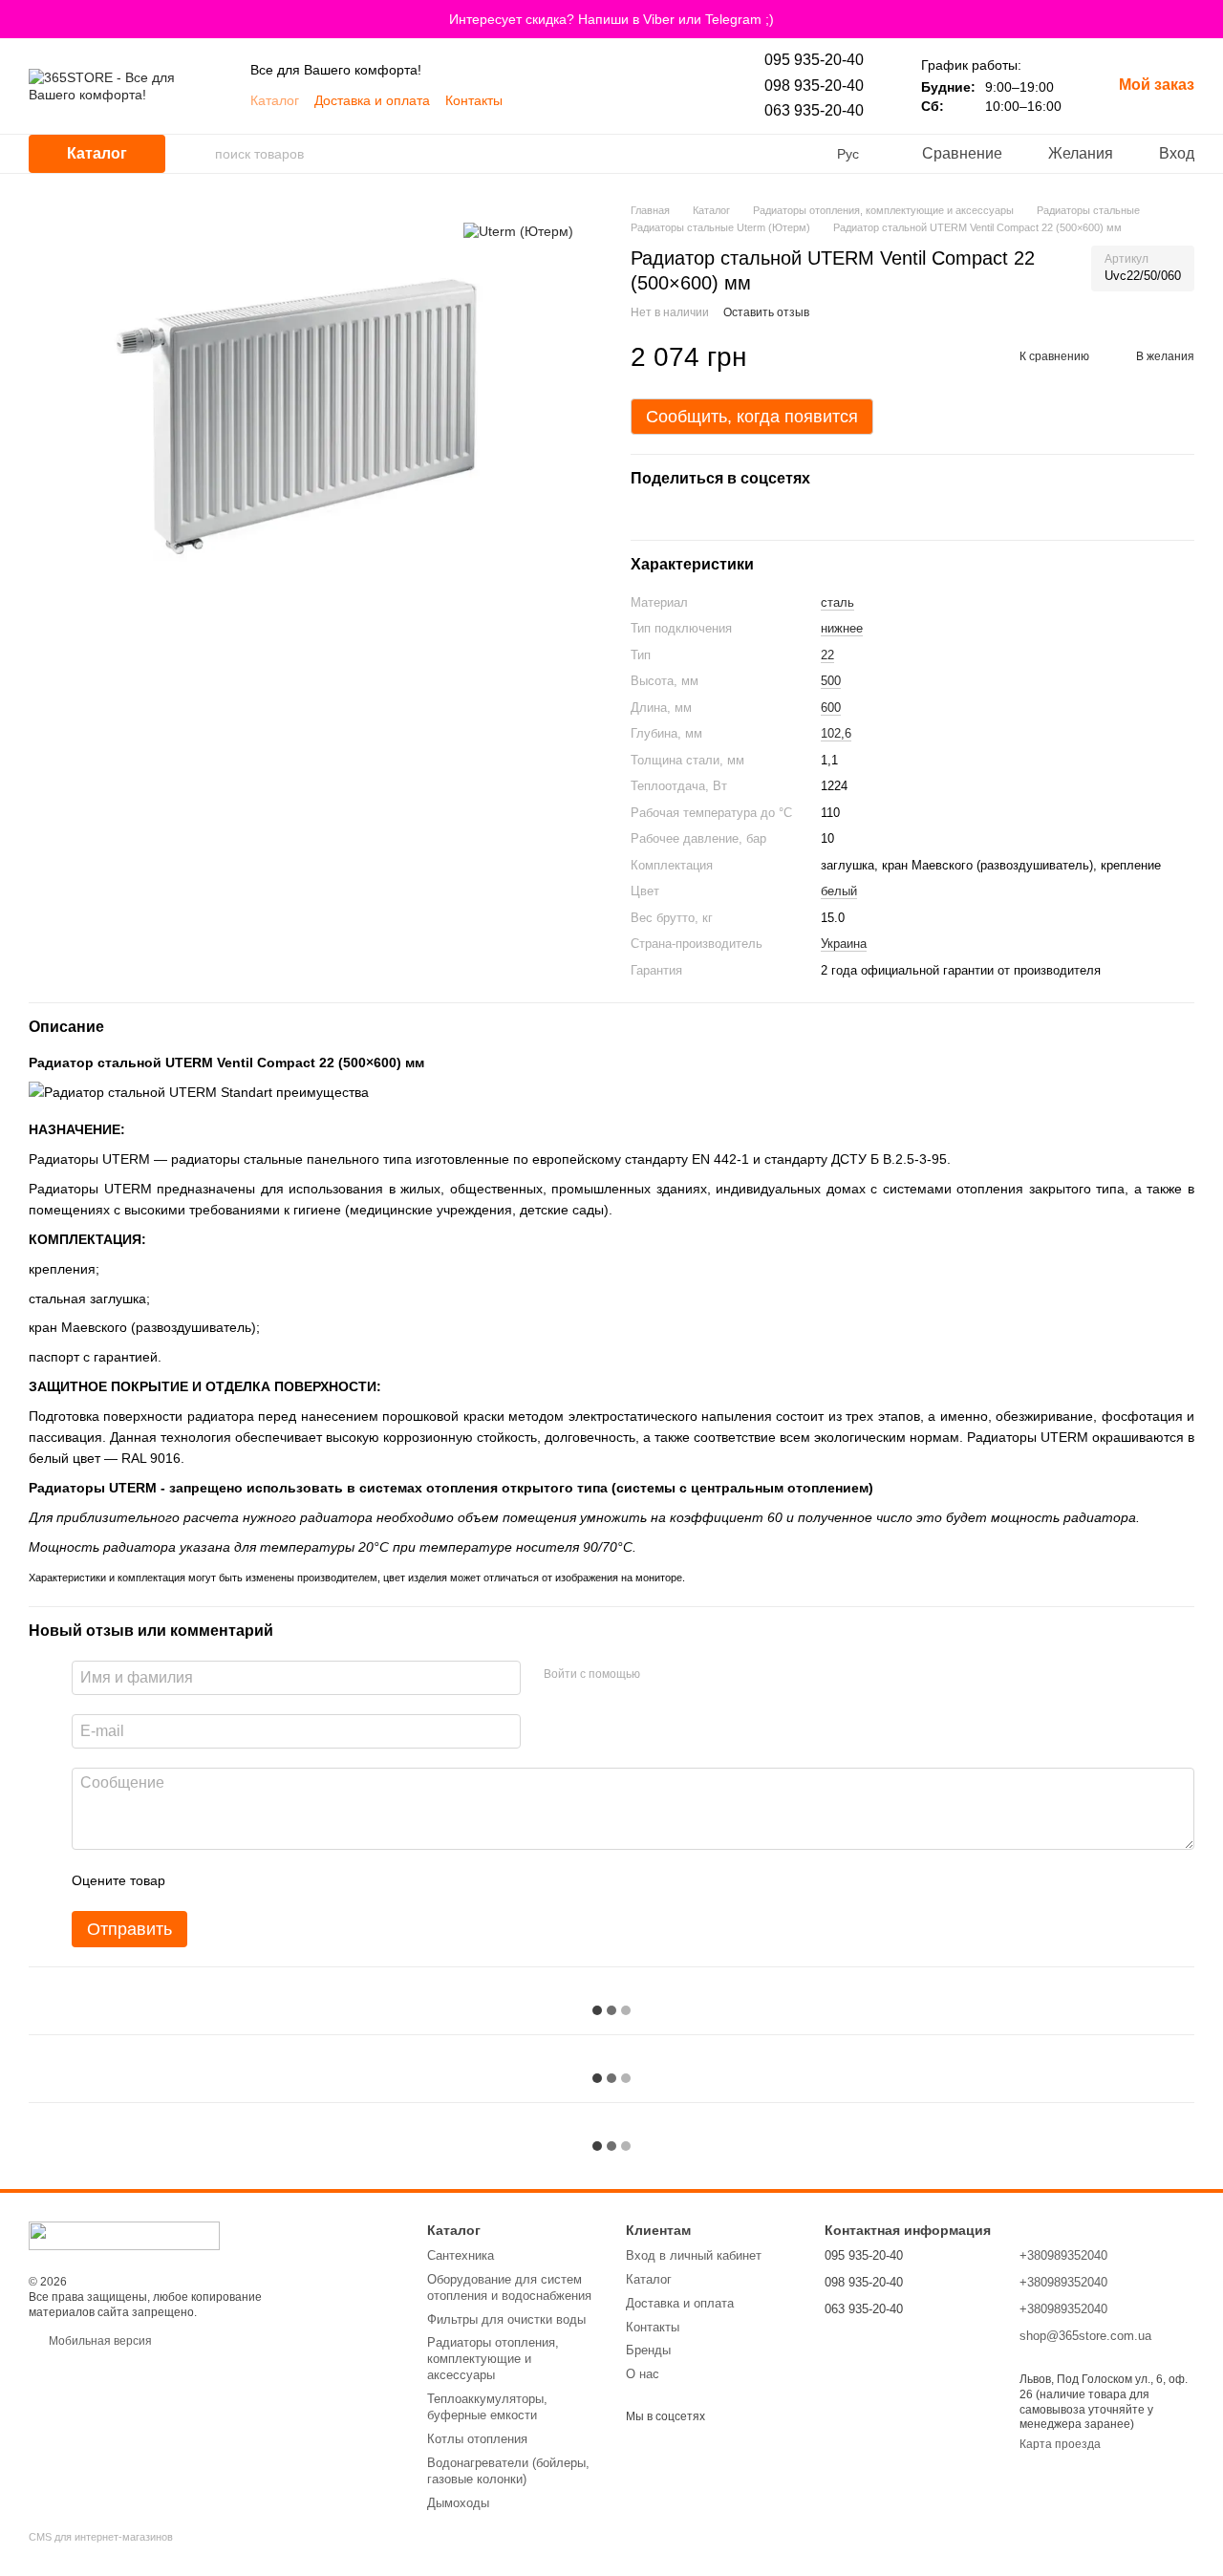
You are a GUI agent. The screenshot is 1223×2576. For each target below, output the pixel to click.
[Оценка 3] (258, 1880)
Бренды (648, 2350)
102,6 (836, 733)
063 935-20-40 (814, 110)
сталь (837, 602)
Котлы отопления (477, 2439)
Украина (844, 944)
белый (839, 891)
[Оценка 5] (319, 1880)
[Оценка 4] (289, 1880)
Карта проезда (1060, 2444)
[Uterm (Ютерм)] (518, 231)
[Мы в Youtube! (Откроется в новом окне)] (543, 100)
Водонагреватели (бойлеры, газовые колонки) (508, 2471)
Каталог (275, 100)
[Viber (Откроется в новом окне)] (566, 100)
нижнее (842, 628)
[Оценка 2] (227, 1880)
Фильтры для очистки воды (506, 2319)
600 (831, 708)
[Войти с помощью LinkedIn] (722, 1675)
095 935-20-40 (814, 60)
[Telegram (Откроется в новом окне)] (589, 100)
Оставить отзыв (766, 312)
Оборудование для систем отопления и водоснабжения (509, 2287)
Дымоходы (458, 2503)
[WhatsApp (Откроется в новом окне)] (611, 100)
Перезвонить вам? (875, 2335)
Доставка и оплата (372, 100)
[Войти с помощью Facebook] (661, 1675)
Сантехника (461, 2255)
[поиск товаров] (200, 154)
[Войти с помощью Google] (692, 1675)
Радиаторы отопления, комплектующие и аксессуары (493, 2359)
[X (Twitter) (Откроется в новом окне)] (680, 100)
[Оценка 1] (197, 1880)
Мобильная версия (99, 2341)
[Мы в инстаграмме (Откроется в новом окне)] (657, 100)
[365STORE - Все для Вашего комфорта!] (124, 2235)
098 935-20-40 (814, 86)
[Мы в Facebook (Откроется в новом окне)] (634, 100)
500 (831, 681)
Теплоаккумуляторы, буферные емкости (487, 2407)
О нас (643, 2374)
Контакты (474, 100)
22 (827, 655)
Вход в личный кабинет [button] (694, 2255)
